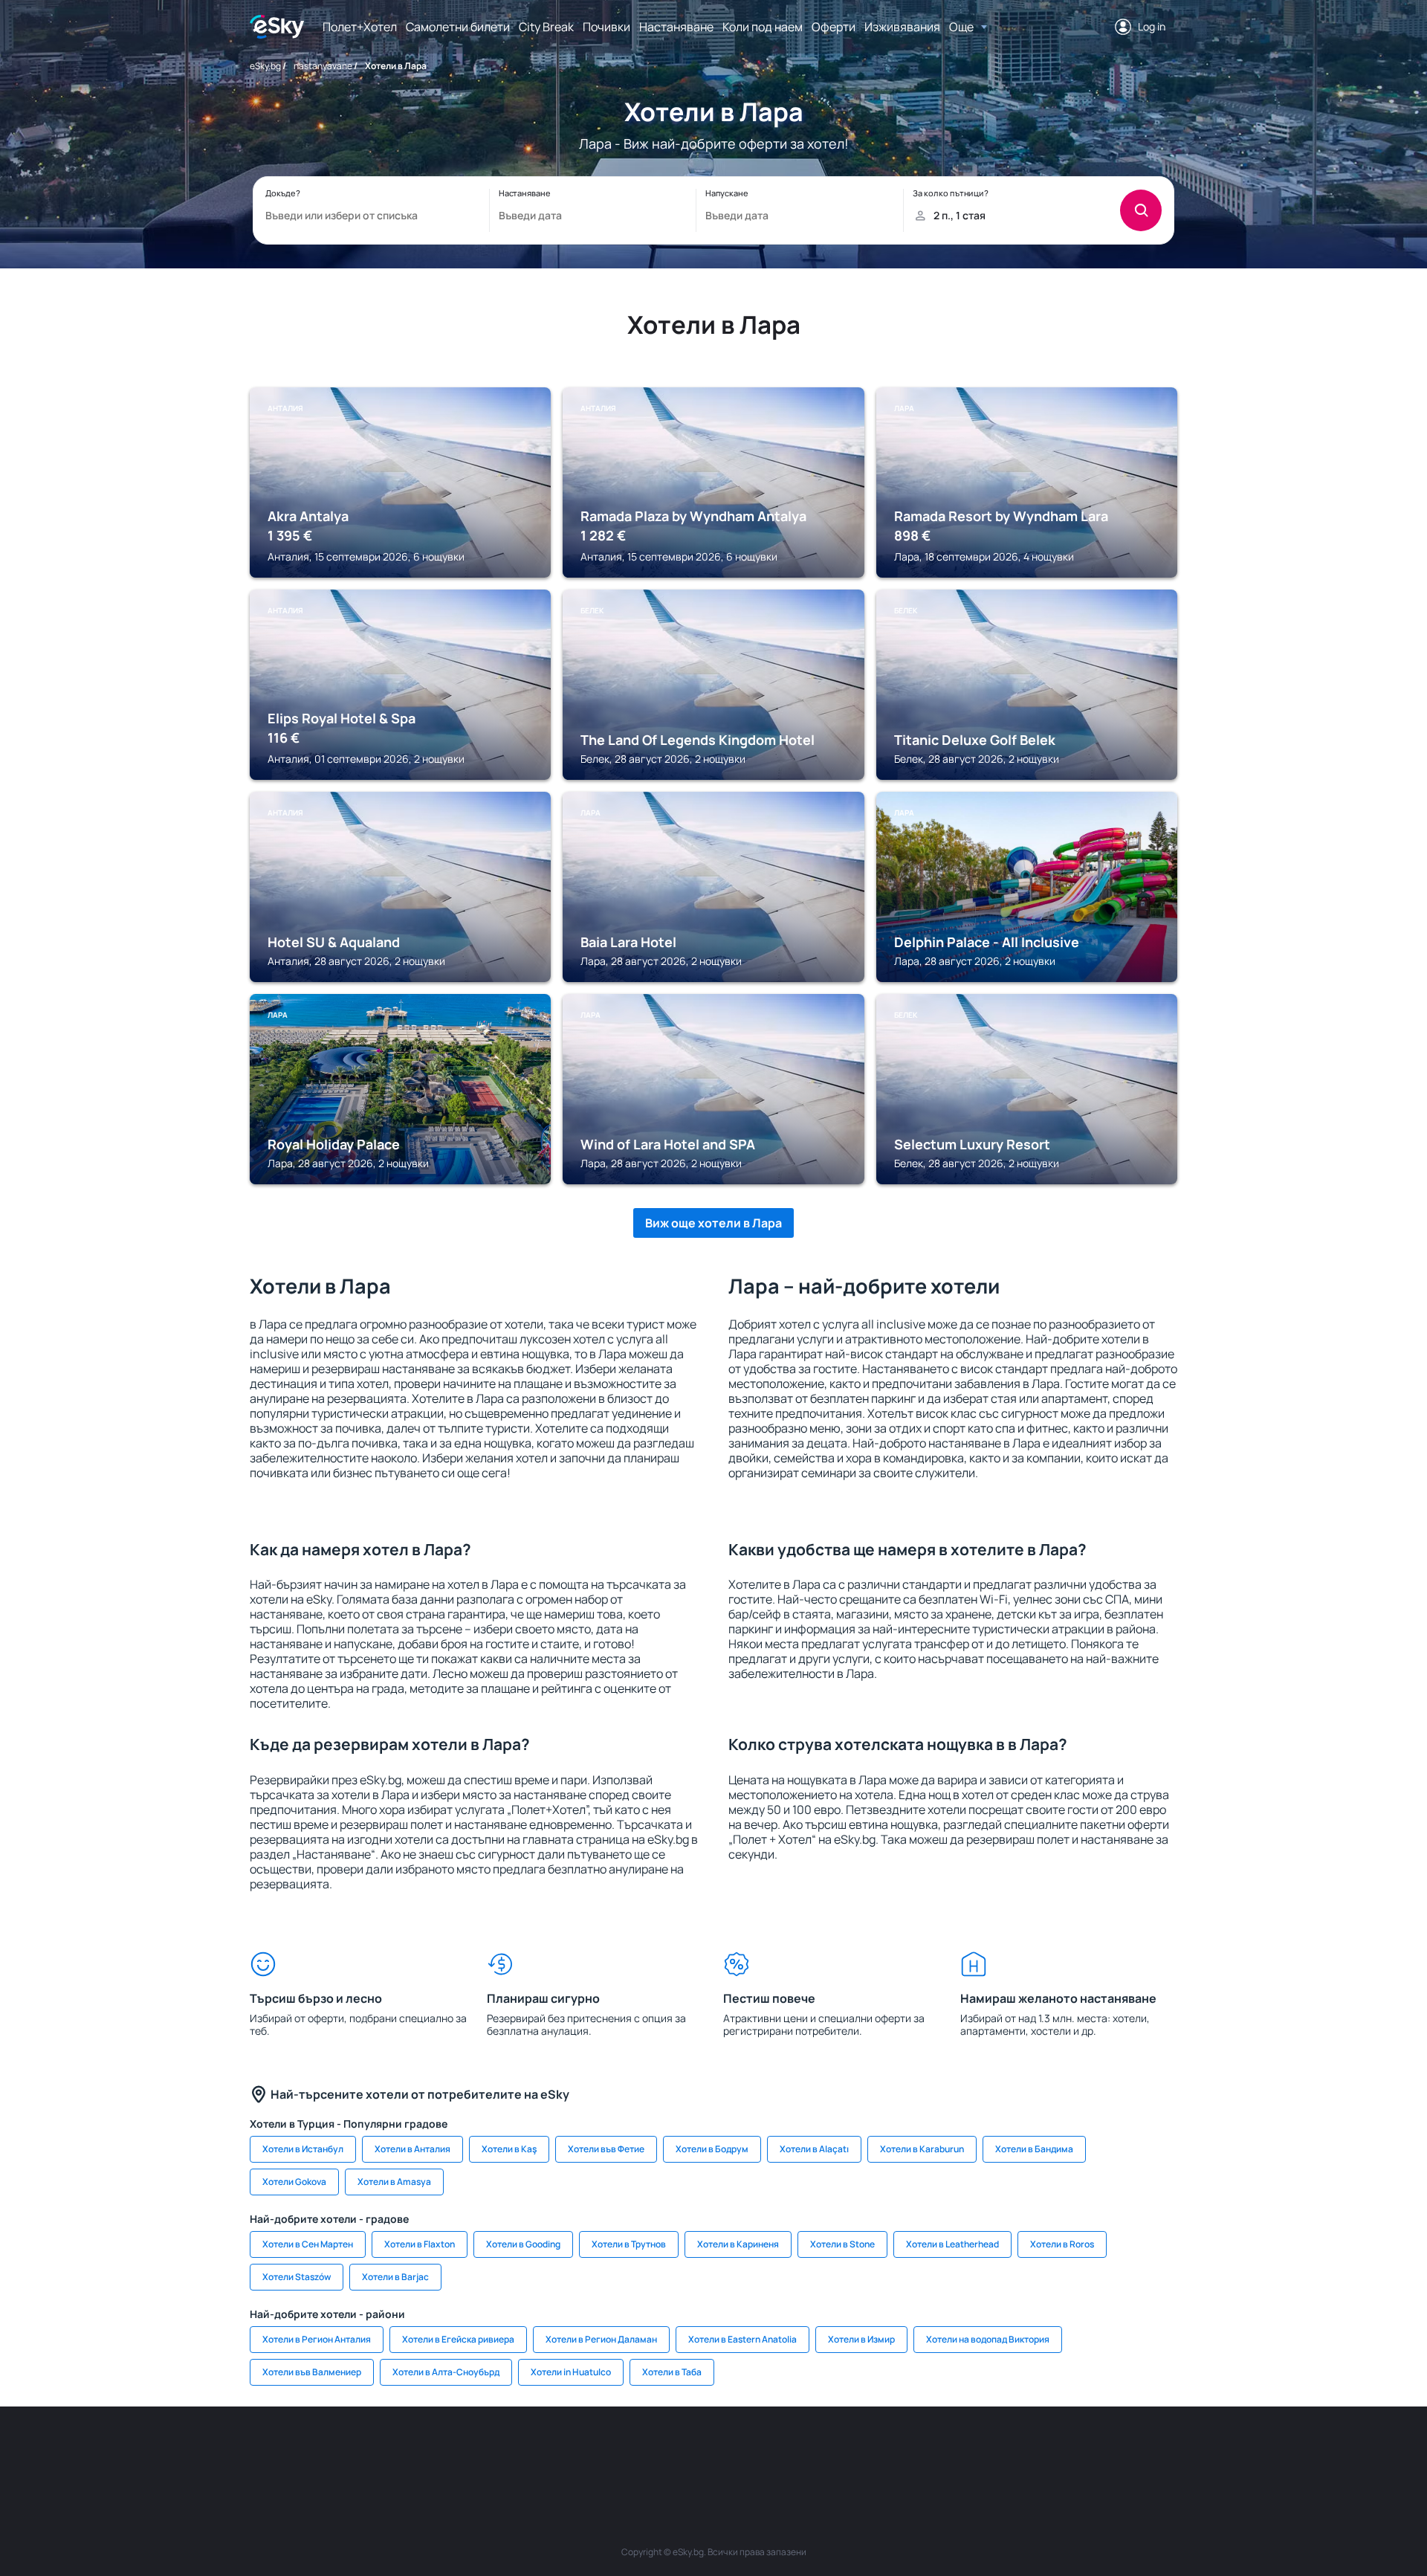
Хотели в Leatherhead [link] (952, 2244)
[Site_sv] (892, 2451)
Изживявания (902, 27)
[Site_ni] (936, 2451)
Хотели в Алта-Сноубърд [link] (446, 2372)
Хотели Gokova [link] (294, 2182)
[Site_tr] (535, 2451)
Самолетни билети (458, 27)
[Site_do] (803, 2451)
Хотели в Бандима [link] (1034, 2149)
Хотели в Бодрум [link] (712, 2149)
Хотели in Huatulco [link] (571, 2372)
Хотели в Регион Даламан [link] (601, 2339)
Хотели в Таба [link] (672, 2372)
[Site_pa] (847, 2451)
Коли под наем (763, 27)
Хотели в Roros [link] (1062, 2244)
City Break (546, 27)
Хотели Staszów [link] (297, 2277)
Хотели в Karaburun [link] (922, 2149)
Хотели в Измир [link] (861, 2339)
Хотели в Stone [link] (842, 2244)
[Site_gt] (981, 2451)
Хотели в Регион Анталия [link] (317, 2339)
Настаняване (676, 27)
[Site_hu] (713, 2451)
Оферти (834, 27)
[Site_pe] (491, 2451)
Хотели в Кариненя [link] (738, 2244)
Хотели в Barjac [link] (395, 2277)
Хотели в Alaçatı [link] (814, 2149)
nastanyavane (323, 66)
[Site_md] (624, 2451)
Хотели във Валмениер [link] (312, 2372)
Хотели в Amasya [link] (394, 2182)
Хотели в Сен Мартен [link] (308, 2244)
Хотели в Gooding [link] (523, 2244)
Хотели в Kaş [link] (509, 2149)
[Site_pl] (446, 2451)
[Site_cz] (580, 2451)
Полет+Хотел (360, 27)
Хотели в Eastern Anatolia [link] (742, 2339)
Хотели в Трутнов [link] (629, 2244)
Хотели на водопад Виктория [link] (988, 2339)
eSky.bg (265, 66)
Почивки (606, 27)
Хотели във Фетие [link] (606, 2149)
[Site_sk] (669, 2451)
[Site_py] (1070, 2451)
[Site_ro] (401, 2451)
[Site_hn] (1026, 2451)
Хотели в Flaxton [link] (420, 2244)
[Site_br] (357, 2451)
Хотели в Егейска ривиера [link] (458, 2339)
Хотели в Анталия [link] (412, 2149)
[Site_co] (758, 2451)
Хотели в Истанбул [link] (303, 2149)
